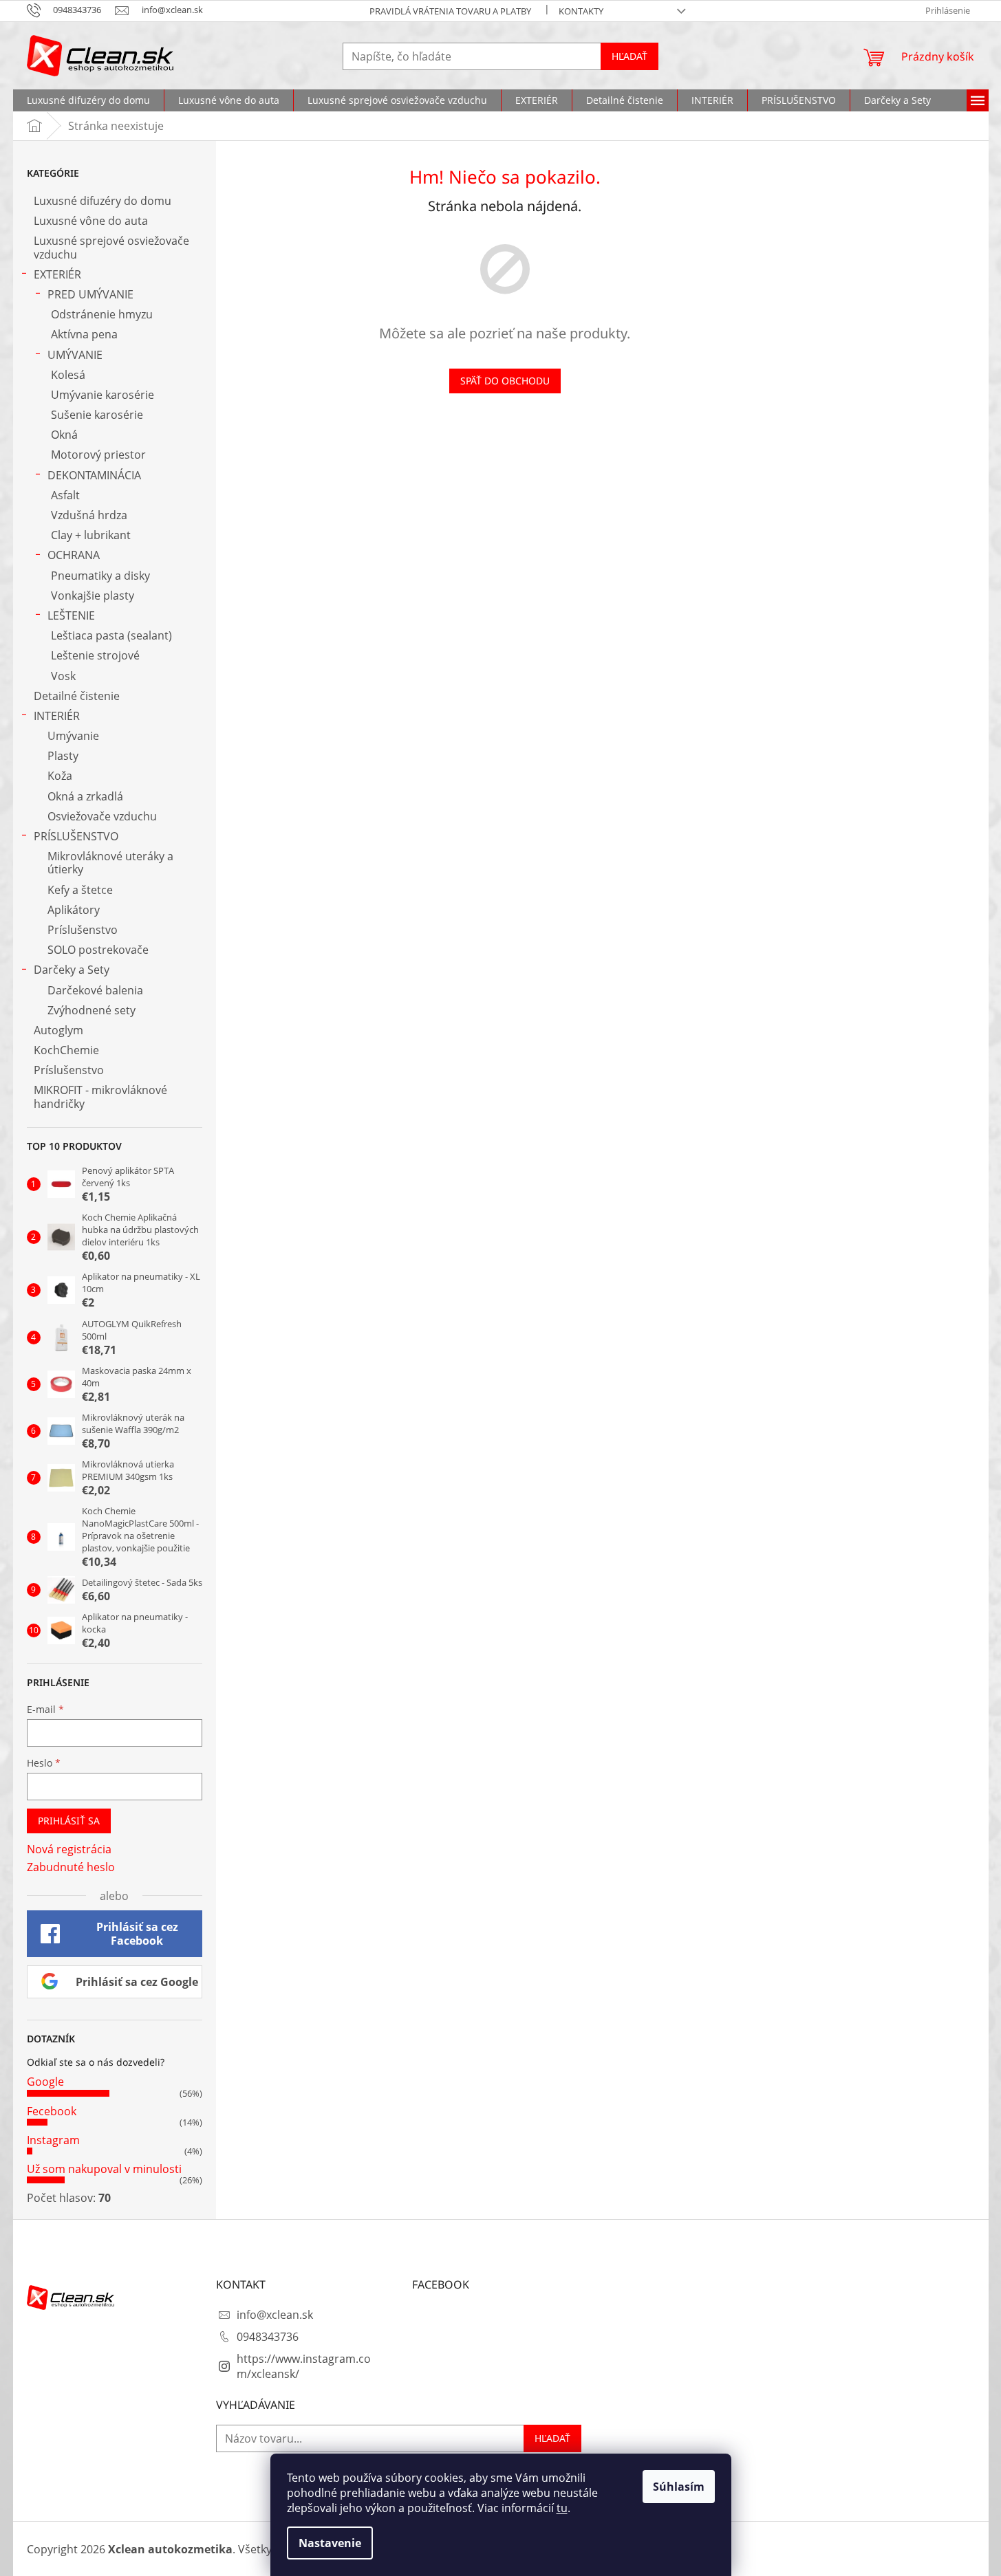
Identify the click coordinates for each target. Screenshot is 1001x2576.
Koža (60, 776)
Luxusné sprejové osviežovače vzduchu (111, 247)
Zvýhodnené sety (92, 1010)
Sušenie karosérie (97, 415)
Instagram (53, 2140)
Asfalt (65, 495)
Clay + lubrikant (91, 535)
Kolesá (68, 375)
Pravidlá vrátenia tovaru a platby (450, 11)
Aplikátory (74, 910)
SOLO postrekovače (98, 950)
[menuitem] (88, 100)
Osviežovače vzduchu (102, 816)
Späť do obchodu (505, 381)
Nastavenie (330, 2543)
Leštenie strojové (95, 655)
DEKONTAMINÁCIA (94, 475)
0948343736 (268, 2337)
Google (45, 2082)
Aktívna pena (84, 334)
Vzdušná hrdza (89, 515)
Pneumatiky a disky (100, 576)
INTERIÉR (57, 716)
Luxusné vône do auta (91, 221)
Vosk (63, 676)
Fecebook (52, 2111)
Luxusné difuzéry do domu (103, 201)
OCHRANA (74, 555)
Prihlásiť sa (69, 1821)
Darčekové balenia (95, 990)
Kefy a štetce (80, 890)
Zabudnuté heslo (71, 1867)
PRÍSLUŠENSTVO (76, 836)
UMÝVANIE (75, 355)
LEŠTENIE (71, 615)
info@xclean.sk (275, 2315)
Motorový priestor (98, 455)
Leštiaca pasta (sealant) (111, 635)
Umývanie (73, 736)
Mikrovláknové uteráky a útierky (110, 863)
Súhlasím (679, 2487)
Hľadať (629, 56)
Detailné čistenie (77, 696)
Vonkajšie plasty (93, 596)
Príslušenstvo (83, 930)
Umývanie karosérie (103, 395)
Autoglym (58, 1030)
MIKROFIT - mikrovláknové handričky (100, 1096)
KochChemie (66, 1050)
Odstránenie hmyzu (102, 314)
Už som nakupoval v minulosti (104, 2169)
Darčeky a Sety (72, 970)
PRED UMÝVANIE (90, 294)
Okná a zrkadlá (85, 796)
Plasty (63, 756)
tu (562, 2508)
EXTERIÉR (57, 274)
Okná (64, 435)
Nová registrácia (69, 1849)
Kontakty (581, 11)
